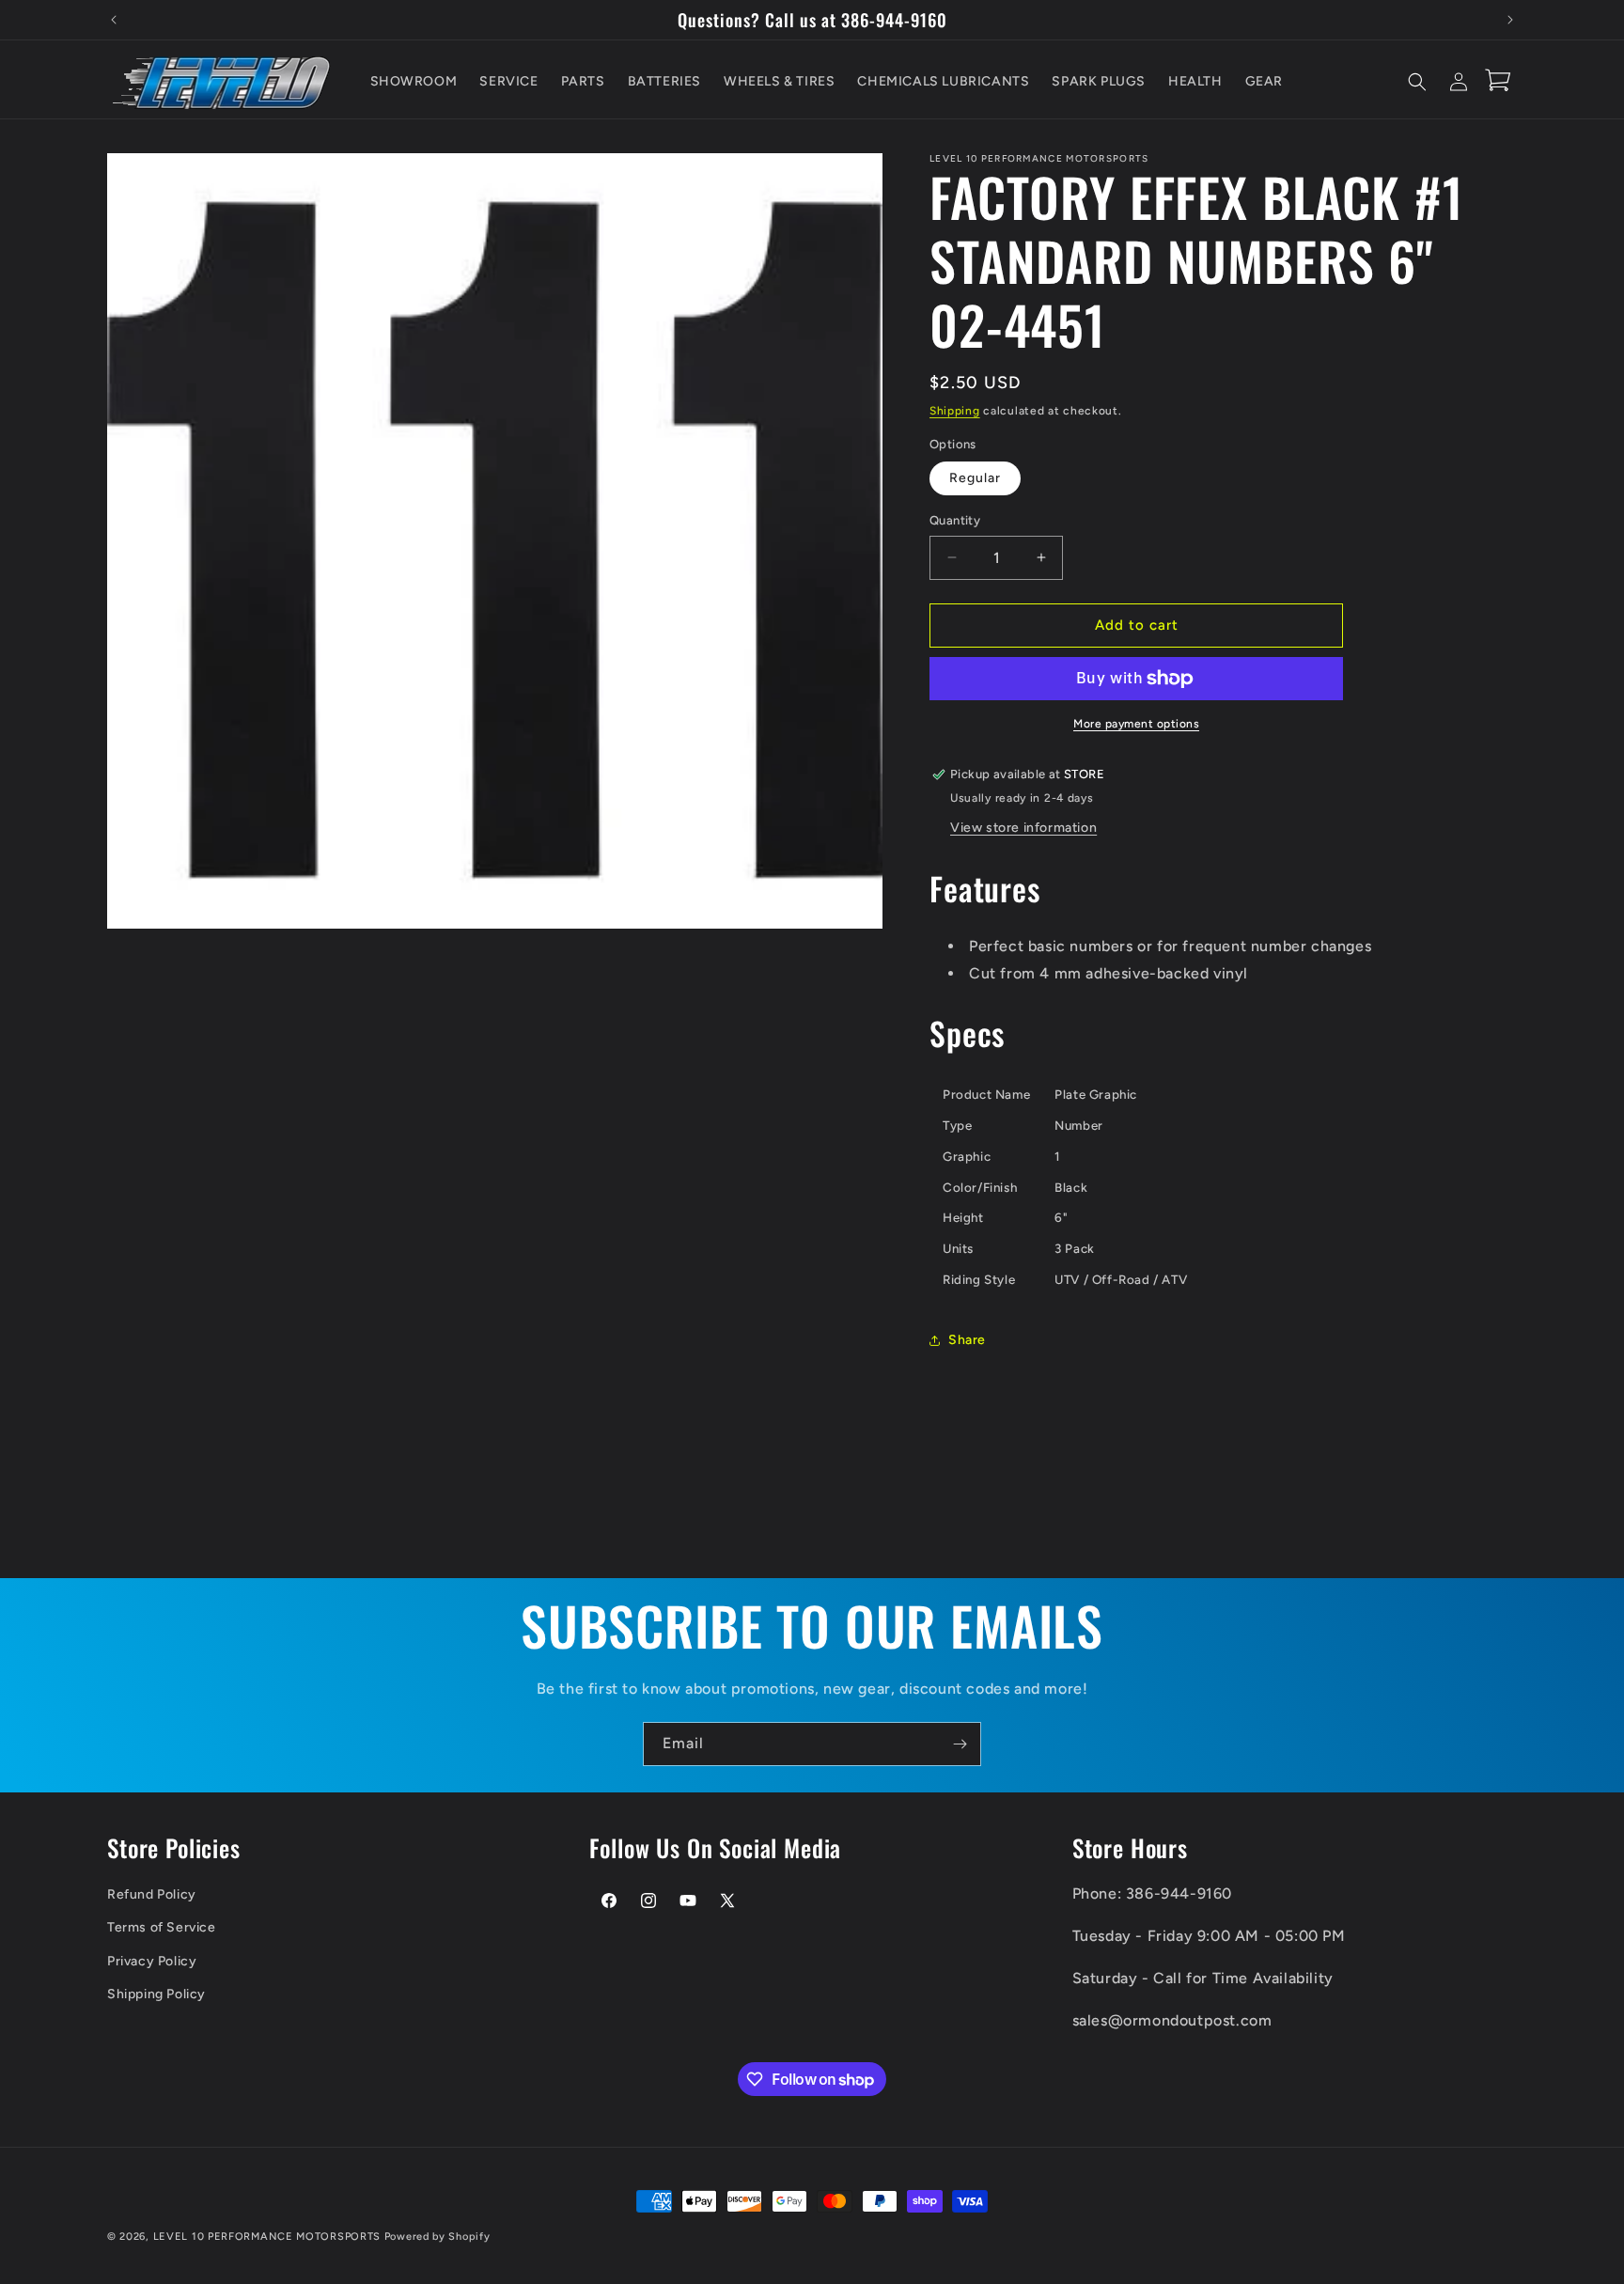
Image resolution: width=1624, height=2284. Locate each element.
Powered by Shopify (437, 2237)
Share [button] (967, 1340)
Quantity (955, 520)
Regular (975, 478)
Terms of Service (162, 1927)
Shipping (955, 411)
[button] (1417, 82)
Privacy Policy (152, 1961)
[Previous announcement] (114, 20)
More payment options (1136, 724)
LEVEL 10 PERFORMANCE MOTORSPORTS (267, 2237)
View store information (1023, 828)
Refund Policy (152, 1894)
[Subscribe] (960, 1744)
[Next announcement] (1510, 20)
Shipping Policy (156, 1994)
